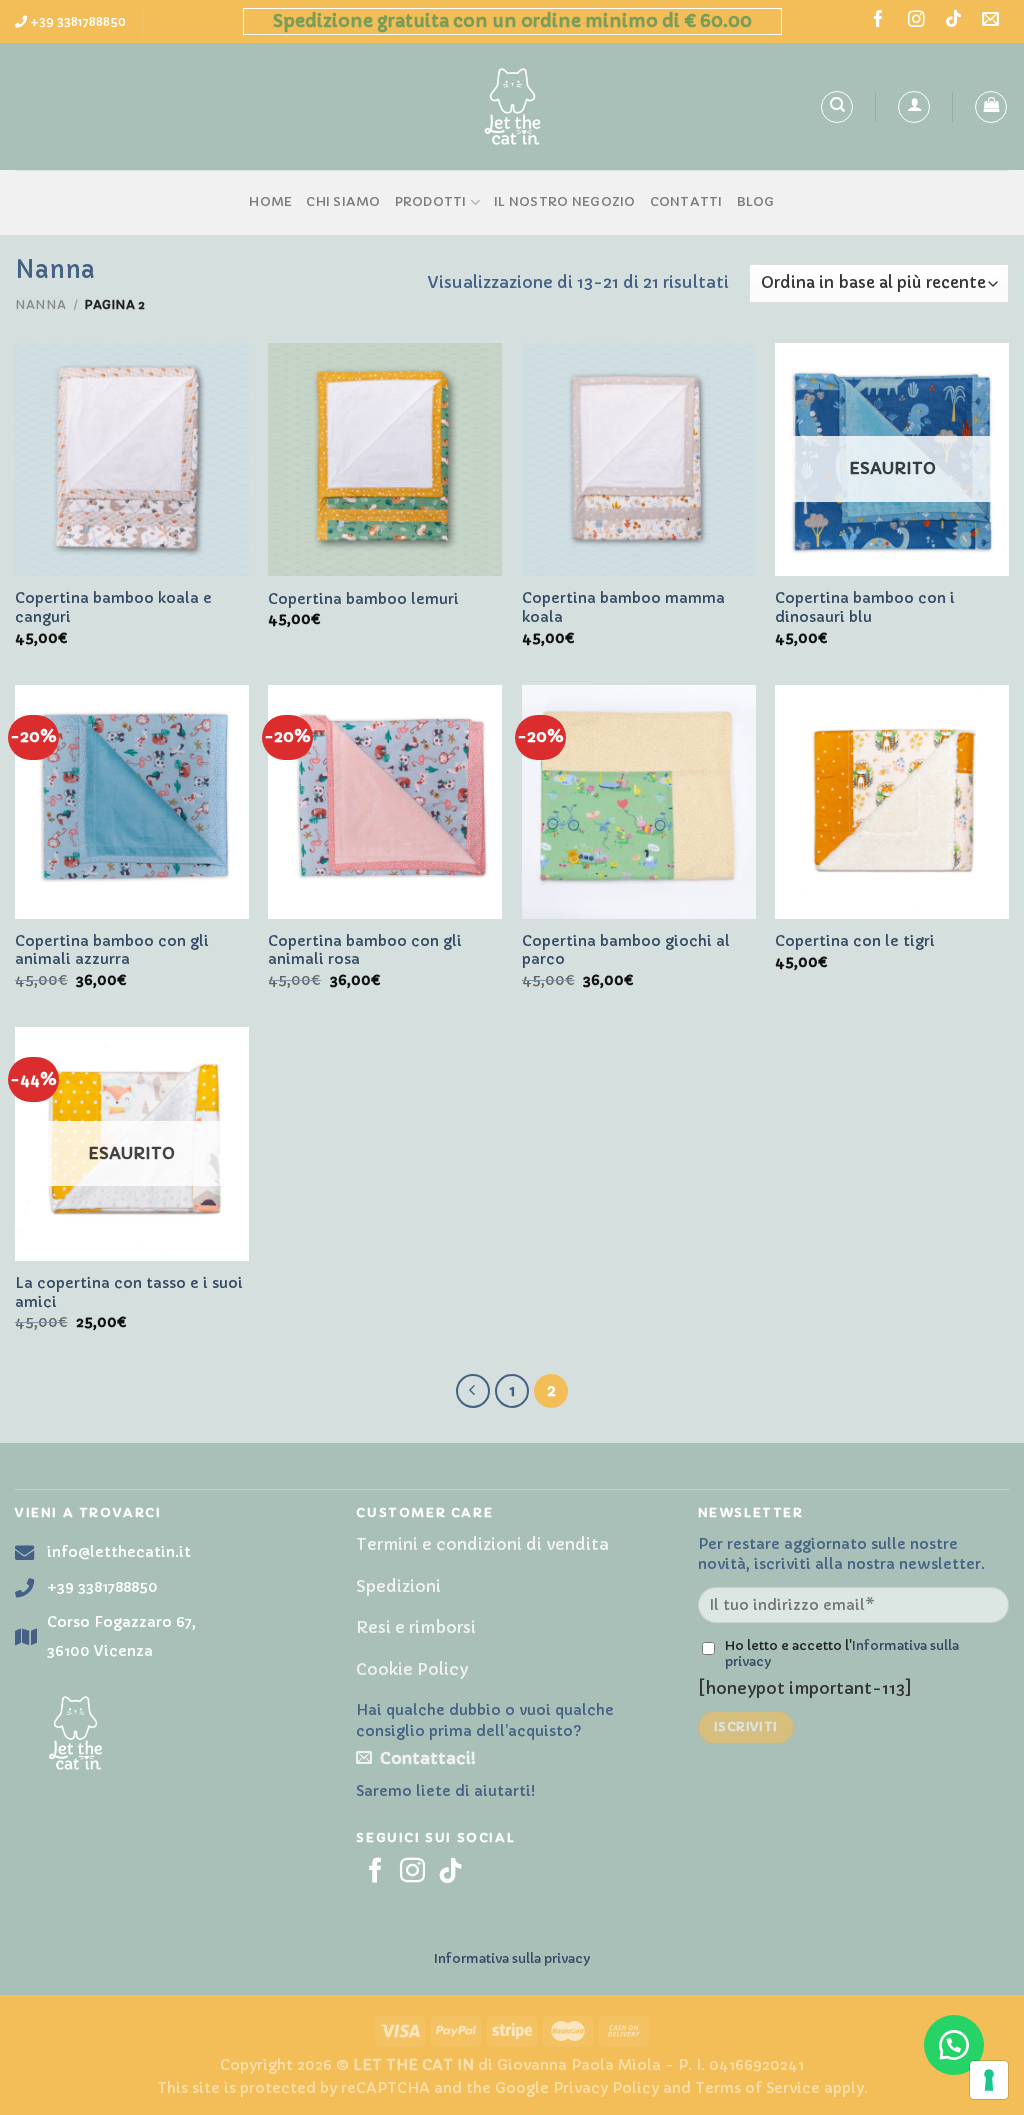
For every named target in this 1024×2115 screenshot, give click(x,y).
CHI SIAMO (343, 202)
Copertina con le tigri (855, 941)
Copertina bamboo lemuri (363, 599)
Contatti (686, 202)
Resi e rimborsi (416, 1627)
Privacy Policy (606, 2088)
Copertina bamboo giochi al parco (626, 950)
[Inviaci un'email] (990, 20)
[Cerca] (837, 107)
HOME (270, 202)
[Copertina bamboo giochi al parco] (639, 802)
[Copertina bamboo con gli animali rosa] (385, 802)
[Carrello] (991, 107)
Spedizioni (398, 1586)
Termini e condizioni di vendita (482, 1544)
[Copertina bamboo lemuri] (385, 460)
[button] (954, 2045)
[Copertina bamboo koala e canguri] (132, 460)
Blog (756, 202)
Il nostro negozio (564, 202)
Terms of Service (757, 2088)
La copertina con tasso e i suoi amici (129, 1292)
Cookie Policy (412, 1669)
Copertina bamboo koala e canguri (113, 607)
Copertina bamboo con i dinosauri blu (865, 607)
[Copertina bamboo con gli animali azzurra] (132, 802)
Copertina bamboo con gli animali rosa (365, 950)
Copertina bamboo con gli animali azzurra (112, 950)
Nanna (40, 304)
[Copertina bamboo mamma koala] (639, 460)
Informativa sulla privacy (512, 1959)
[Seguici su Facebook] (878, 20)
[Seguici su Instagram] (916, 20)
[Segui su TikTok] (953, 20)
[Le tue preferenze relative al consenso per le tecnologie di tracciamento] (989, 2080)
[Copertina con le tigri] (892, 802)
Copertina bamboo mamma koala (623, 607)
